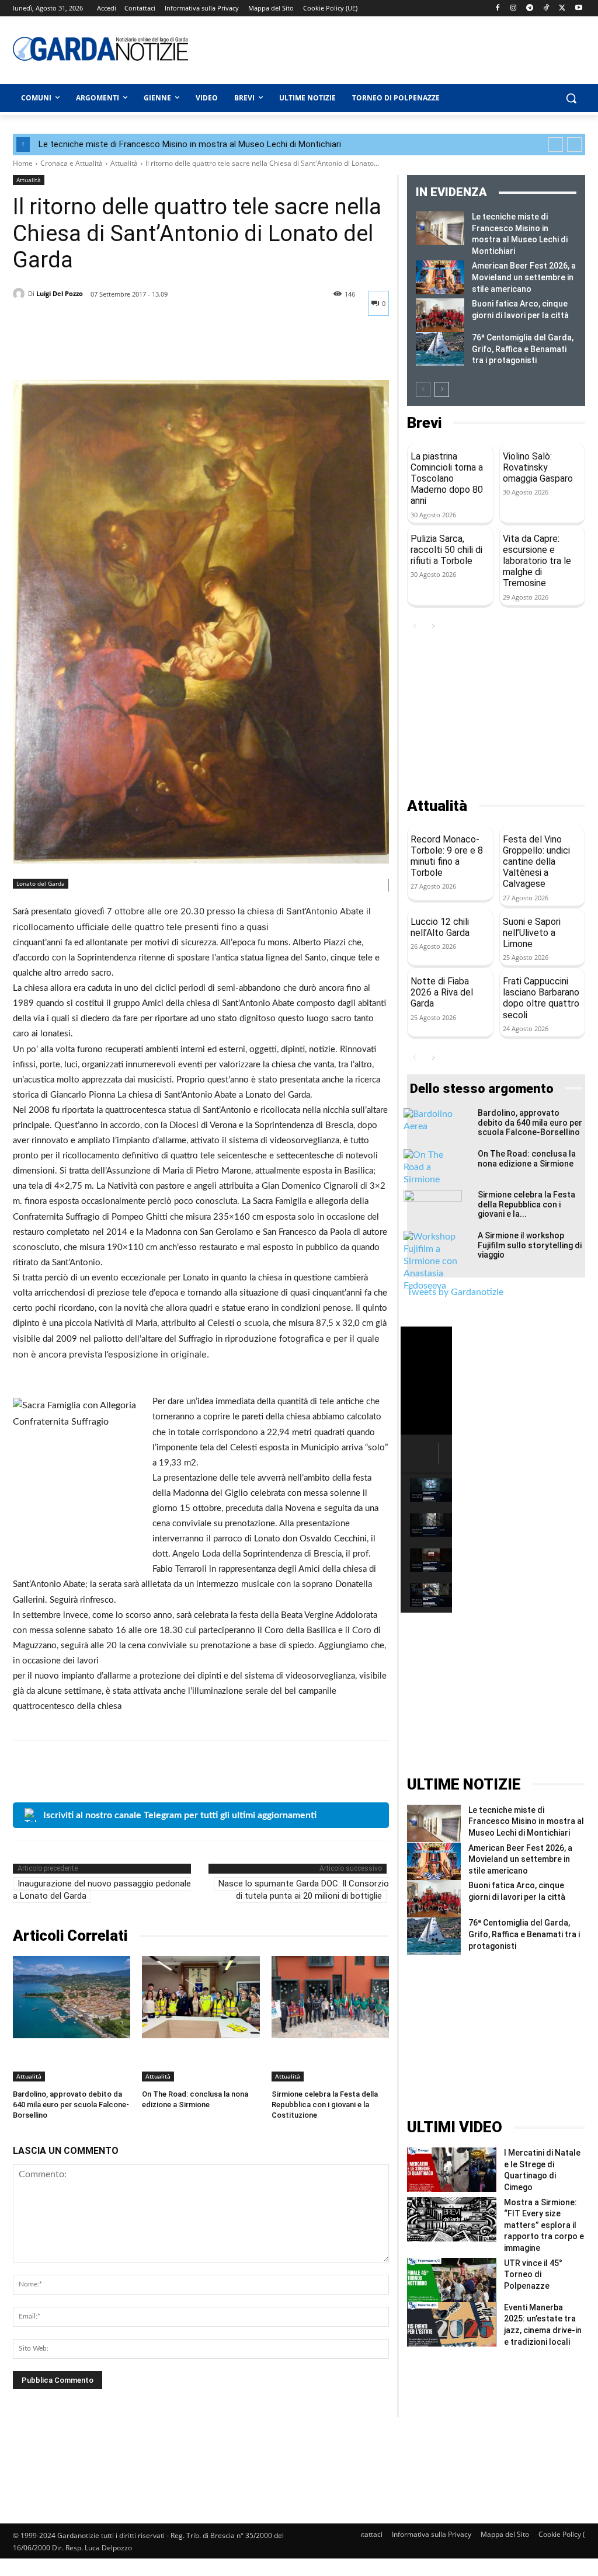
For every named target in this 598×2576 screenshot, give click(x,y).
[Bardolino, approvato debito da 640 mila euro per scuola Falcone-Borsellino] (72, 1997)
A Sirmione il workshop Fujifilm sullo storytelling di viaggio (530, 1245)
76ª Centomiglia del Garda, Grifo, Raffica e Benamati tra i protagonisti (523, 349)
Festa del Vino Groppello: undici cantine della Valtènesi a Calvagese (536, 862)
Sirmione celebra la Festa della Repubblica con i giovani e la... (526, 1205)
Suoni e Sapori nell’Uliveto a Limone (532, 933)
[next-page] (442, 389)
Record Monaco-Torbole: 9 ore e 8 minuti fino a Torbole (447, 856)
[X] (562, 8)
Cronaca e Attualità (72, 163)
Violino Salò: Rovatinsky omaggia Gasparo (538, 467)
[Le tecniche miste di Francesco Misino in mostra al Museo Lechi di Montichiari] (440, 228)
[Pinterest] (78, 351)
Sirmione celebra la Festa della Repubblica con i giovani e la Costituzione (325, 2105)
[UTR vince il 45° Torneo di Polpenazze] (452, 2280)
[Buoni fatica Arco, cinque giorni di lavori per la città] (440, 315)
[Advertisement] (363, 48)
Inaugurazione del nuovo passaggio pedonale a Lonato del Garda (102, 1890)
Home (23, 163)
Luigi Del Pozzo (60, 293)
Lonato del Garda (41, 883)
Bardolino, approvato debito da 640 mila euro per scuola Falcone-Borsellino (71, 2105)
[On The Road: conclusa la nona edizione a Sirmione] (201, 1997)
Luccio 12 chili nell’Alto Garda (440, 927)
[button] (571, 98)
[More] (133, 351)
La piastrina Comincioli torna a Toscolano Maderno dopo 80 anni (447, 479)
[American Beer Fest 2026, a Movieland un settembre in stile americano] (440, 277)
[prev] (556, 145)
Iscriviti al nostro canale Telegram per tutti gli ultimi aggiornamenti (180, 1815)
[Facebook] (497, 8)
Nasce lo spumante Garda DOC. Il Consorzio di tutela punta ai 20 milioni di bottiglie (304, 1890)
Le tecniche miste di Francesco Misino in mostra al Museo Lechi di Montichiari (190, 144)
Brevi (424, 423)
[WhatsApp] (105, 351)
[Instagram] (514, 8)
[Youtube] (578, 8)
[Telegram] (530, 8)
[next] (574, 145)
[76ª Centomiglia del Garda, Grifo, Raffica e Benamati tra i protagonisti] (440, 349)
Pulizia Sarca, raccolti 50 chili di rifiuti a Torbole (446, 550)
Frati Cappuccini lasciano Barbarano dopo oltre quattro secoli (541, 998)
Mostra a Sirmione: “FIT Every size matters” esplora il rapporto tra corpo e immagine (544, 2225)
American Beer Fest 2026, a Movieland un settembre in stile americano (524, 277)
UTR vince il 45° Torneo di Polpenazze (533, 2274)
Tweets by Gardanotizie (455, 1292)
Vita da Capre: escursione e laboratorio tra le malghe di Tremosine (537, 561)
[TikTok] (546, 8)
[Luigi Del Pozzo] (20, 294)
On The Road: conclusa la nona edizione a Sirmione (527, 1159)
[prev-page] (423, 389)
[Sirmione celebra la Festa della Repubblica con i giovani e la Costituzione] (330, 1997)
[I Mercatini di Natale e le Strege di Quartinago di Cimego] (452, 2170)
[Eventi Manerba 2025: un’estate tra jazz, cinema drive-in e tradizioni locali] (452, 2324)
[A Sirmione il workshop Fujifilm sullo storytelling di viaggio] (433, 1261)
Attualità (124, 163)
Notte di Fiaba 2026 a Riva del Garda (442, 992)
